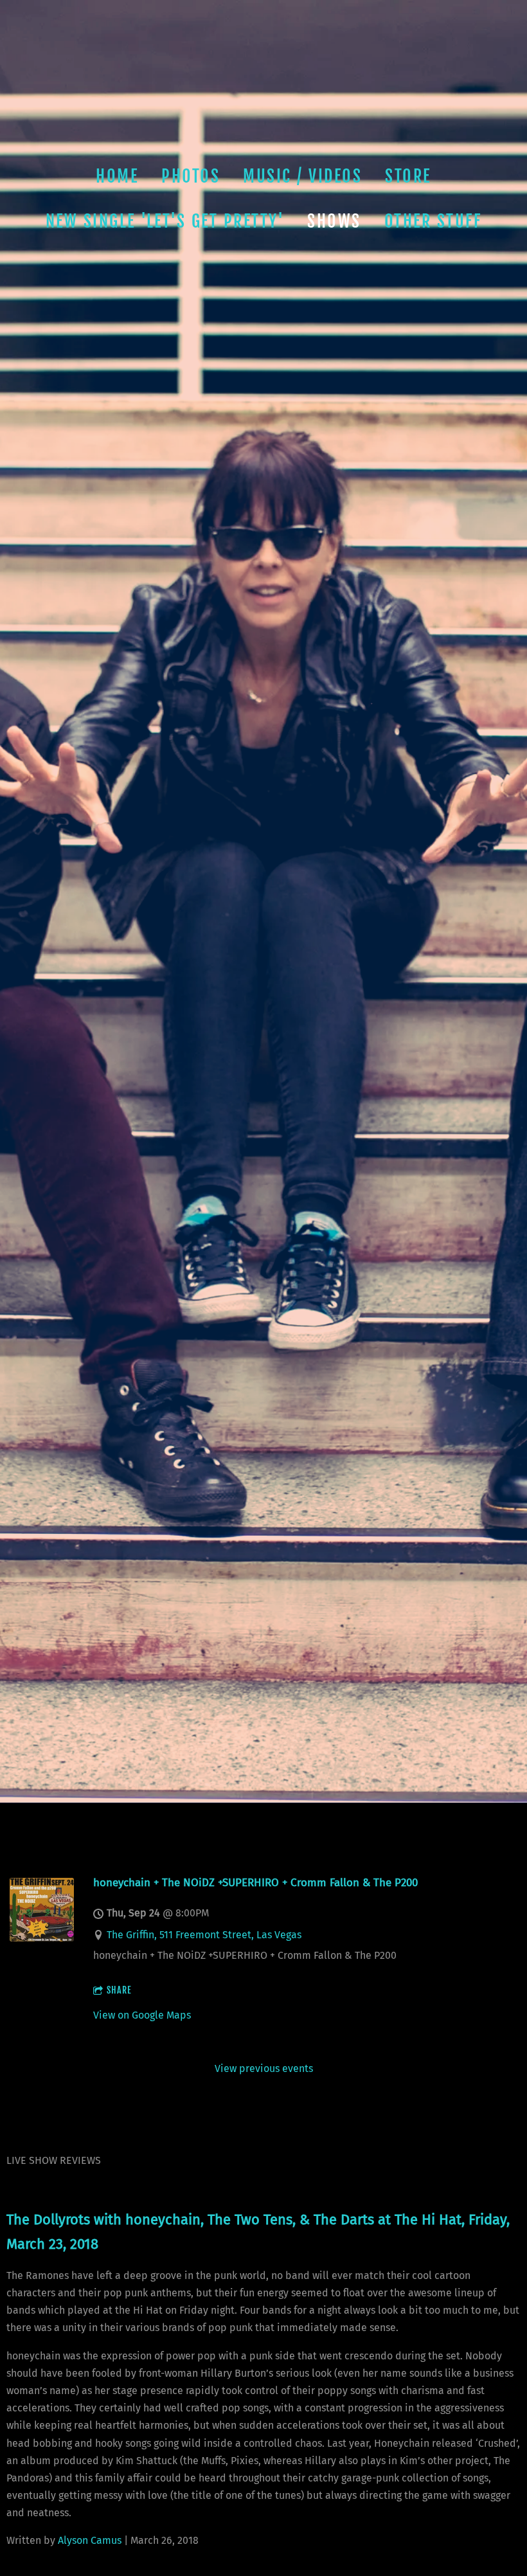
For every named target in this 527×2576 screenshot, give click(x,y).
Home (117, 176)
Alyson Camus (90, 2540)
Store (408, 176)
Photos (191, 176)
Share (119, 1990)
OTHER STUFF (433, 221)
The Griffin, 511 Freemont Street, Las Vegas (204, 1935)
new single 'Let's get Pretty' (165, 221)
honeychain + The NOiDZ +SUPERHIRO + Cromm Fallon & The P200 (255, 1882)
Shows (334, 221)
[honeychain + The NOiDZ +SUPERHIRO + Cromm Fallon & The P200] (42, 1938)
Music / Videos (302, 176)
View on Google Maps (142, 2015)
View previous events (264, 2068)
